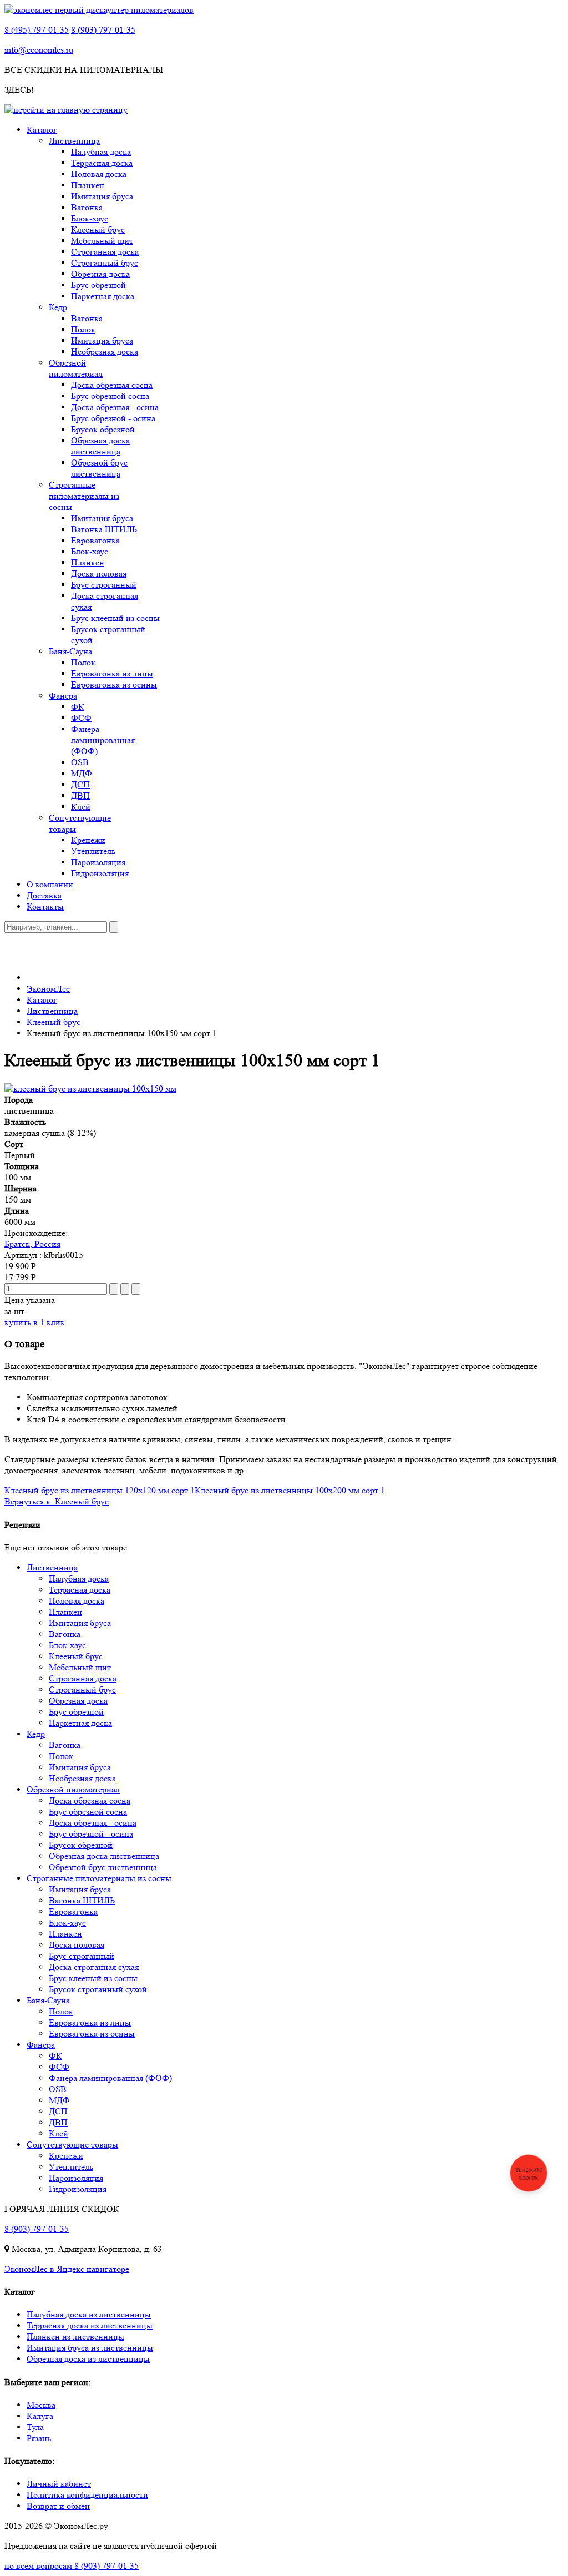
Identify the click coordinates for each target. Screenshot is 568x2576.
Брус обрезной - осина (113, 418)
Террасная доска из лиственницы (90, 2325)
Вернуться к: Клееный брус (57, 1501)
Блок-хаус (90, 218)
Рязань (39, 2438)
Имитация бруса (102, 196)
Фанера (63, 696)
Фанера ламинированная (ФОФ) (103, 740)
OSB (80, 762)
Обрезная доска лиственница (100, 446)
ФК (78, 707)
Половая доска (99, 174)
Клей (81, 807)
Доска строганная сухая (94, 1967)
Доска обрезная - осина (115, 407)
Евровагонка (95, 540)
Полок (83, 329)
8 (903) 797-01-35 (103, 30)
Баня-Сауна (70, 651)
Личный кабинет (59, 2484)
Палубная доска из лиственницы (89, 2314)
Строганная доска (105, 252)
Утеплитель (93, 851)
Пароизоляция (98, 862)
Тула (35, 2427)
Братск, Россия (32, 1244)
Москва (41, 2405)
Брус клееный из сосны (115, 618)
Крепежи (88, 840)
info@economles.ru (39, 50)
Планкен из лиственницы (75, 2337)
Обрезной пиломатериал (76, 368)
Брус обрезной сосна (110, 396)
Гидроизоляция (100, 873)
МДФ (82, 773)
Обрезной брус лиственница (99, 468)
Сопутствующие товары (72, 2145)
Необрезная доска (105, 352)
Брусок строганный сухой (98, 1989)
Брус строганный (104, 585)
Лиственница (74, 141)
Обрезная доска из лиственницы (88, 2359)
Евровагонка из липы (112, 673)
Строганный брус (105, 263)
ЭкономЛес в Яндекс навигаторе (67, 2269)
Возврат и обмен (58, 2506)
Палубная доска (101, 152)
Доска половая (99, 574)
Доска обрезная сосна (112, 385)
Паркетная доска (103, 296)
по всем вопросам (72, 2566)
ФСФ (81, 718)
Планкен (88, 185)
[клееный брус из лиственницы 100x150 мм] (90, 1089)
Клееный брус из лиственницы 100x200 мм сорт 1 (290, 1490)
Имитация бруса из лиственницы (90, 2348)
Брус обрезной (98, 285)
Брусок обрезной (103, 429)
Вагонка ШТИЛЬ (104, 529)
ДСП (80, 784)
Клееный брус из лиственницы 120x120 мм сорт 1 (100, 1490)
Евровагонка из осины (114, 685)
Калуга (40, 2416)
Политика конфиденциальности (87, 2495)
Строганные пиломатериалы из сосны (84, 496)
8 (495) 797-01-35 (37, 30)
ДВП (80, 795)
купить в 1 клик (35, 1322)
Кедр (58, 307)
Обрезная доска (100, 274)
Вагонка (87, 207)
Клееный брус (98, 229)
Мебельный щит (102, 241)
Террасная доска (102, 163)
